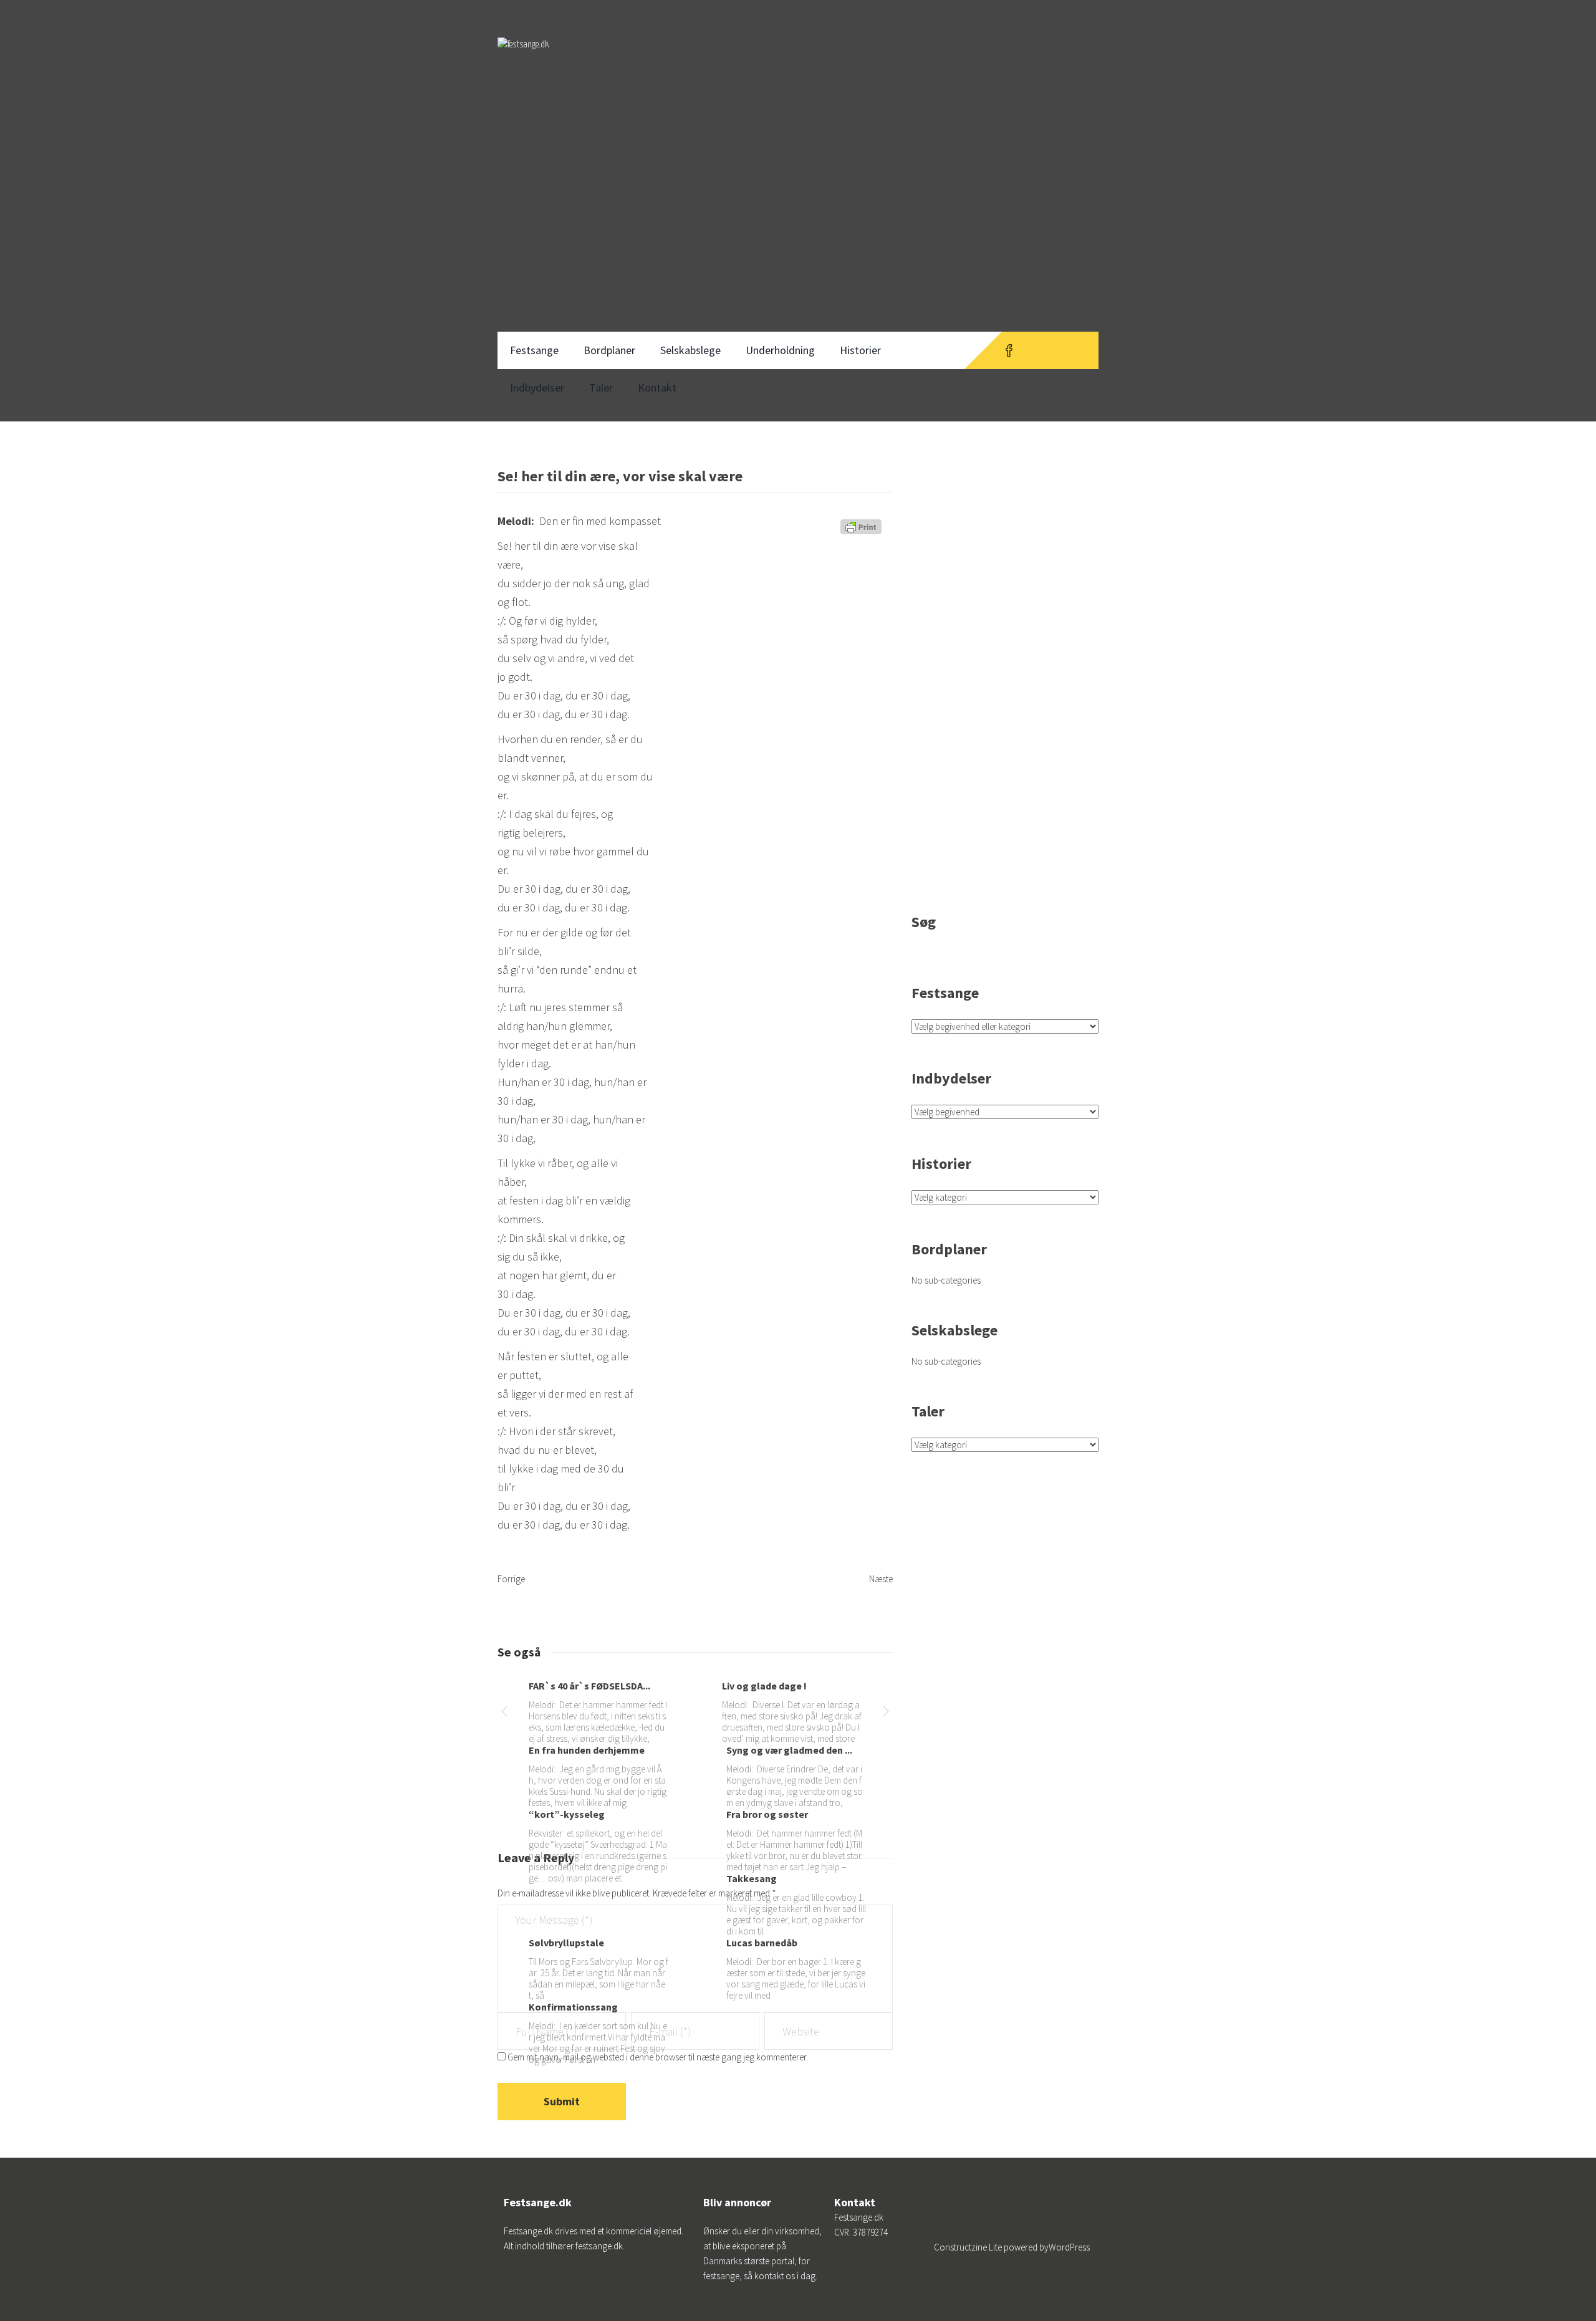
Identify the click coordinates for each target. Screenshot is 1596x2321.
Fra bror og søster (767, 1814)
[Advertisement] (798, 229)
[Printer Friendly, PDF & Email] (863, 531)
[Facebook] (1009, 350)
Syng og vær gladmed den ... (789, 1750)
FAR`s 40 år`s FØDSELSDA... (589, 1686)
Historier (860, 350)
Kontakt (657, 387)
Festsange (534, 350)
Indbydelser (537, 387)
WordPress (1069, 2247)
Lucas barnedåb (762, 1943)
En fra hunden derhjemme (587, 1750)
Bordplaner (609, 350)
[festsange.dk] (523, 56)
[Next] (886, 1713)
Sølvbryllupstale (566, 1943)
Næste (881, 1579)
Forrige (511, 1579)
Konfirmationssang (573, 2007)
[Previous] (504, 1713)
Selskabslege (690, 350)
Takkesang (752, 1878)
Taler (601, 387)
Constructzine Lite (969, 2247)
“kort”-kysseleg (567, 1814)
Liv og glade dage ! (764, 1686)
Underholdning (780, 350)
